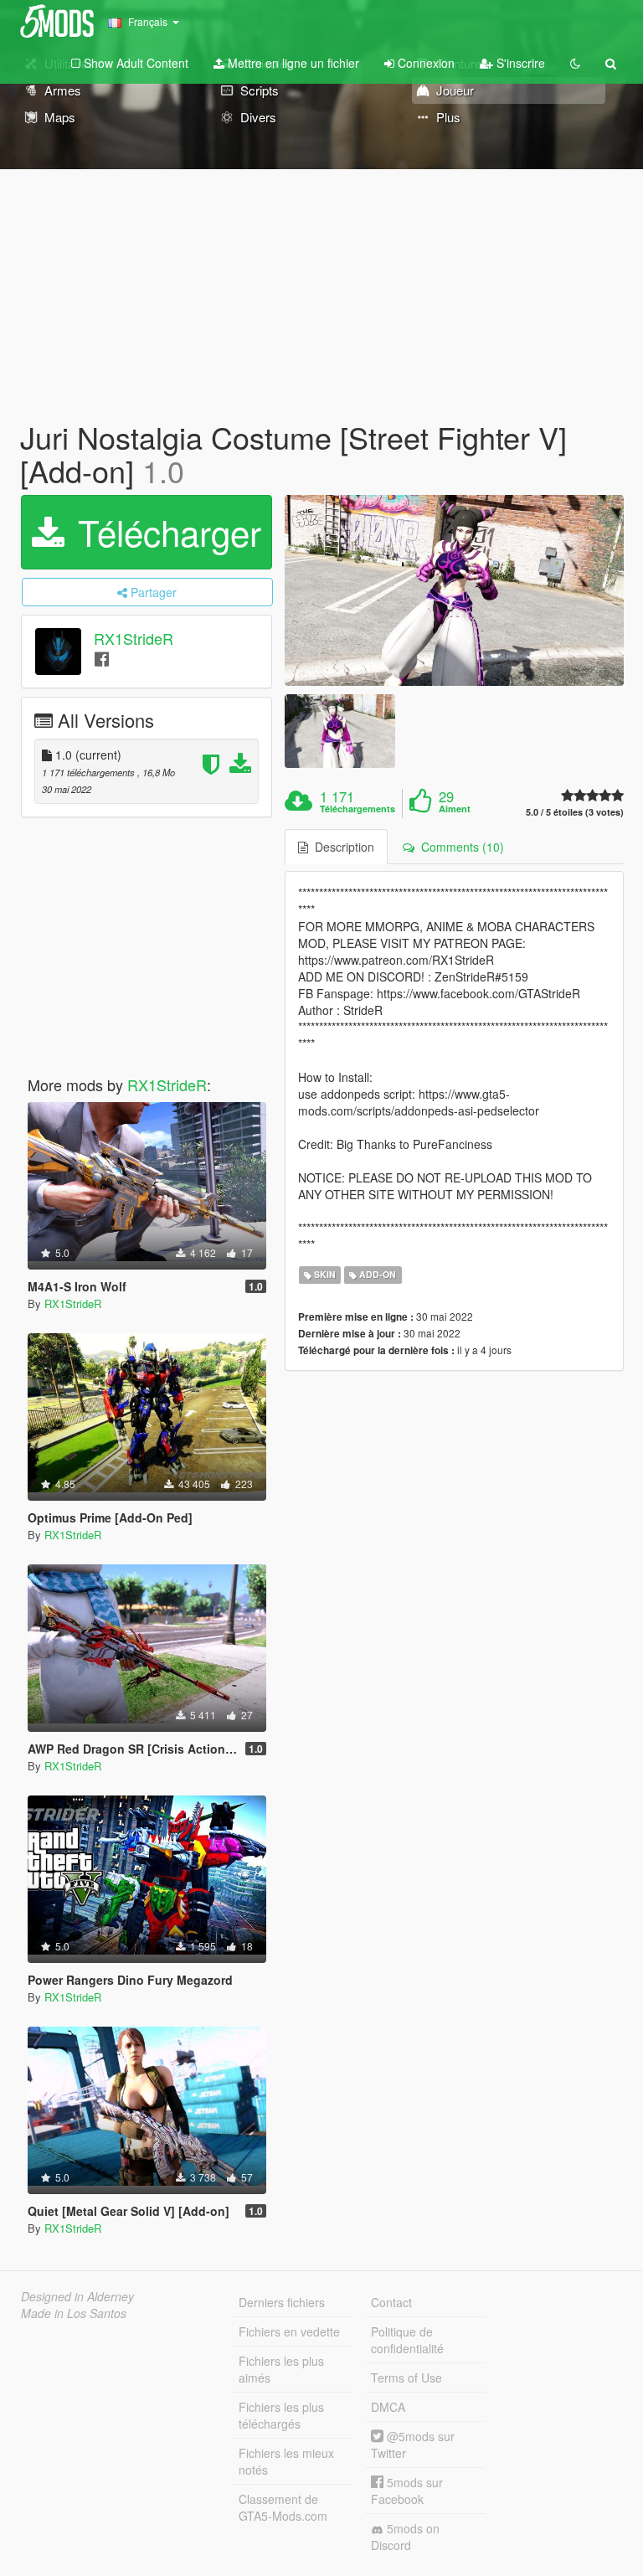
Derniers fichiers (282, 2302)
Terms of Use (406, 2378)
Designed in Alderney (77, 2296)
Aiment (455, 809)
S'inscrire (519, 63)
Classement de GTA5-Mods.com (283, 2507)
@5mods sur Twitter (413, 2445)
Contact (391, 2302)
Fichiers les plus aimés (281, 2369)
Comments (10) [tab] (459, 847)
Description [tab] (341, 847)
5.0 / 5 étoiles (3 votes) (575, 812)
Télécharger (165, 532)
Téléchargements (358, 809)
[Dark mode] (575, 63)
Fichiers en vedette (289, 2331)
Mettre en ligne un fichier (292, 63)
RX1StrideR (134, 639)
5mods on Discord (405, 2537)
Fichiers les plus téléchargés (281, 2415)
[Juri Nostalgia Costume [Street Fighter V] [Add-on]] (454, 590)
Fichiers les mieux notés (286, 2461)
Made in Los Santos (74, 2313)
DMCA (388, 2407)
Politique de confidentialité (407, 2340)
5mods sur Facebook (407, 2491)
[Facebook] (102, 658)
